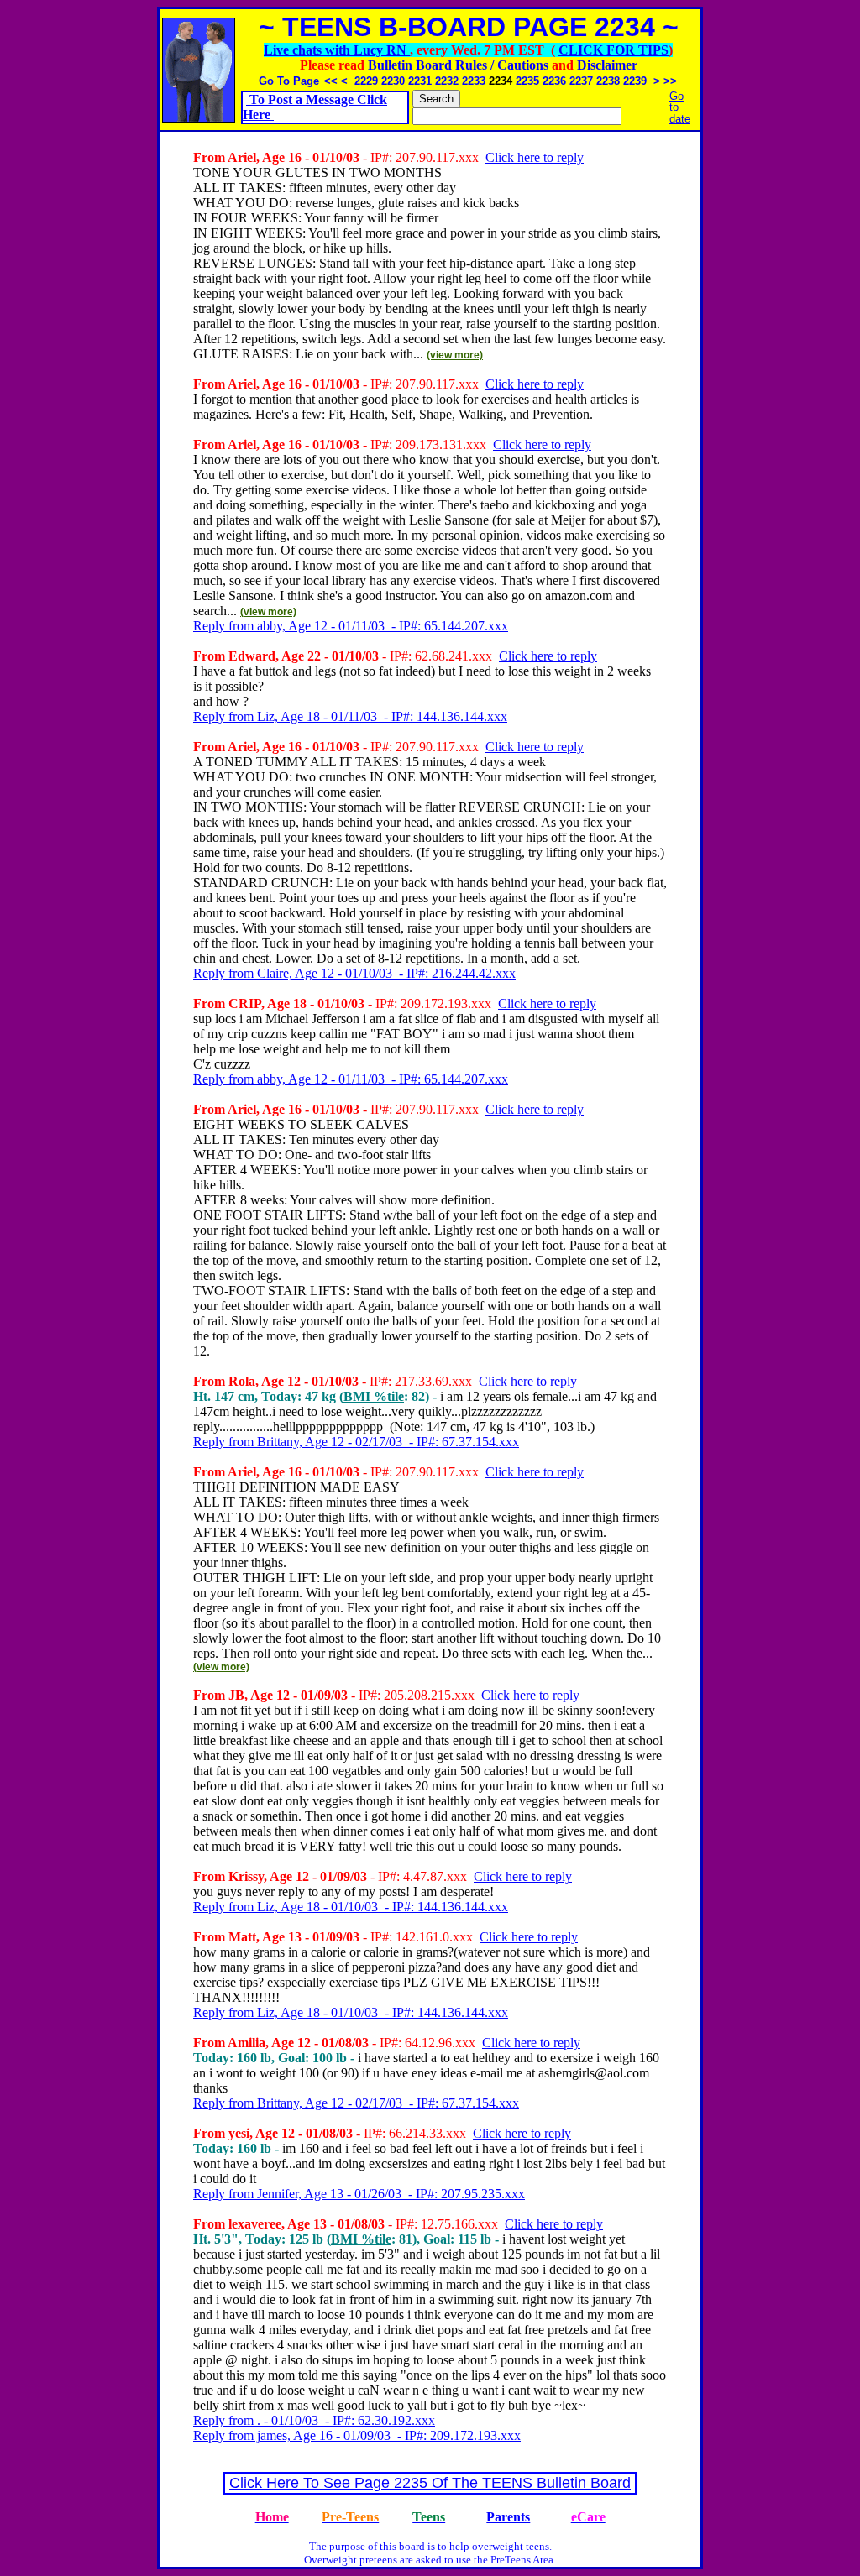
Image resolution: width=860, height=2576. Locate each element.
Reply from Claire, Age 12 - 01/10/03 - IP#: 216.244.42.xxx (354, 973)
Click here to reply (535, 157)
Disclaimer (607, 65)
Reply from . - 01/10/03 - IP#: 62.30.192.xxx (314, 2420)
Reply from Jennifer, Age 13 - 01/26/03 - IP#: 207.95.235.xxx (359, 2194)
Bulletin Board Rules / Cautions (458, 65)
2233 (474, 81)
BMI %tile (374, 1396)
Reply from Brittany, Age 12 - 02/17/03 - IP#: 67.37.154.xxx (356, 1442)
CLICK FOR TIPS (614, 50)
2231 (420, 81)
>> (670, 81)
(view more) (455, 355)
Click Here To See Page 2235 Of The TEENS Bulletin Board (430, 2483)
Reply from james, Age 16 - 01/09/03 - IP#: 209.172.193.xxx (357, 2435)
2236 (554, 81)
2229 (366, 81)
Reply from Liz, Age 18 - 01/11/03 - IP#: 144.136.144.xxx (350, 716)
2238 (608, 81)
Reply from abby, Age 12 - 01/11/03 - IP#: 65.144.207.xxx (351, 626)
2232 (447, 81)
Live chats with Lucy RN (337, 50)
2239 (635, 81)
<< (331, 81)
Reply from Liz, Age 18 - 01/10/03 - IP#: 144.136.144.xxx (351, 1907)
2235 (527, 81)
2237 (581, 81)
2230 (393, 81)
